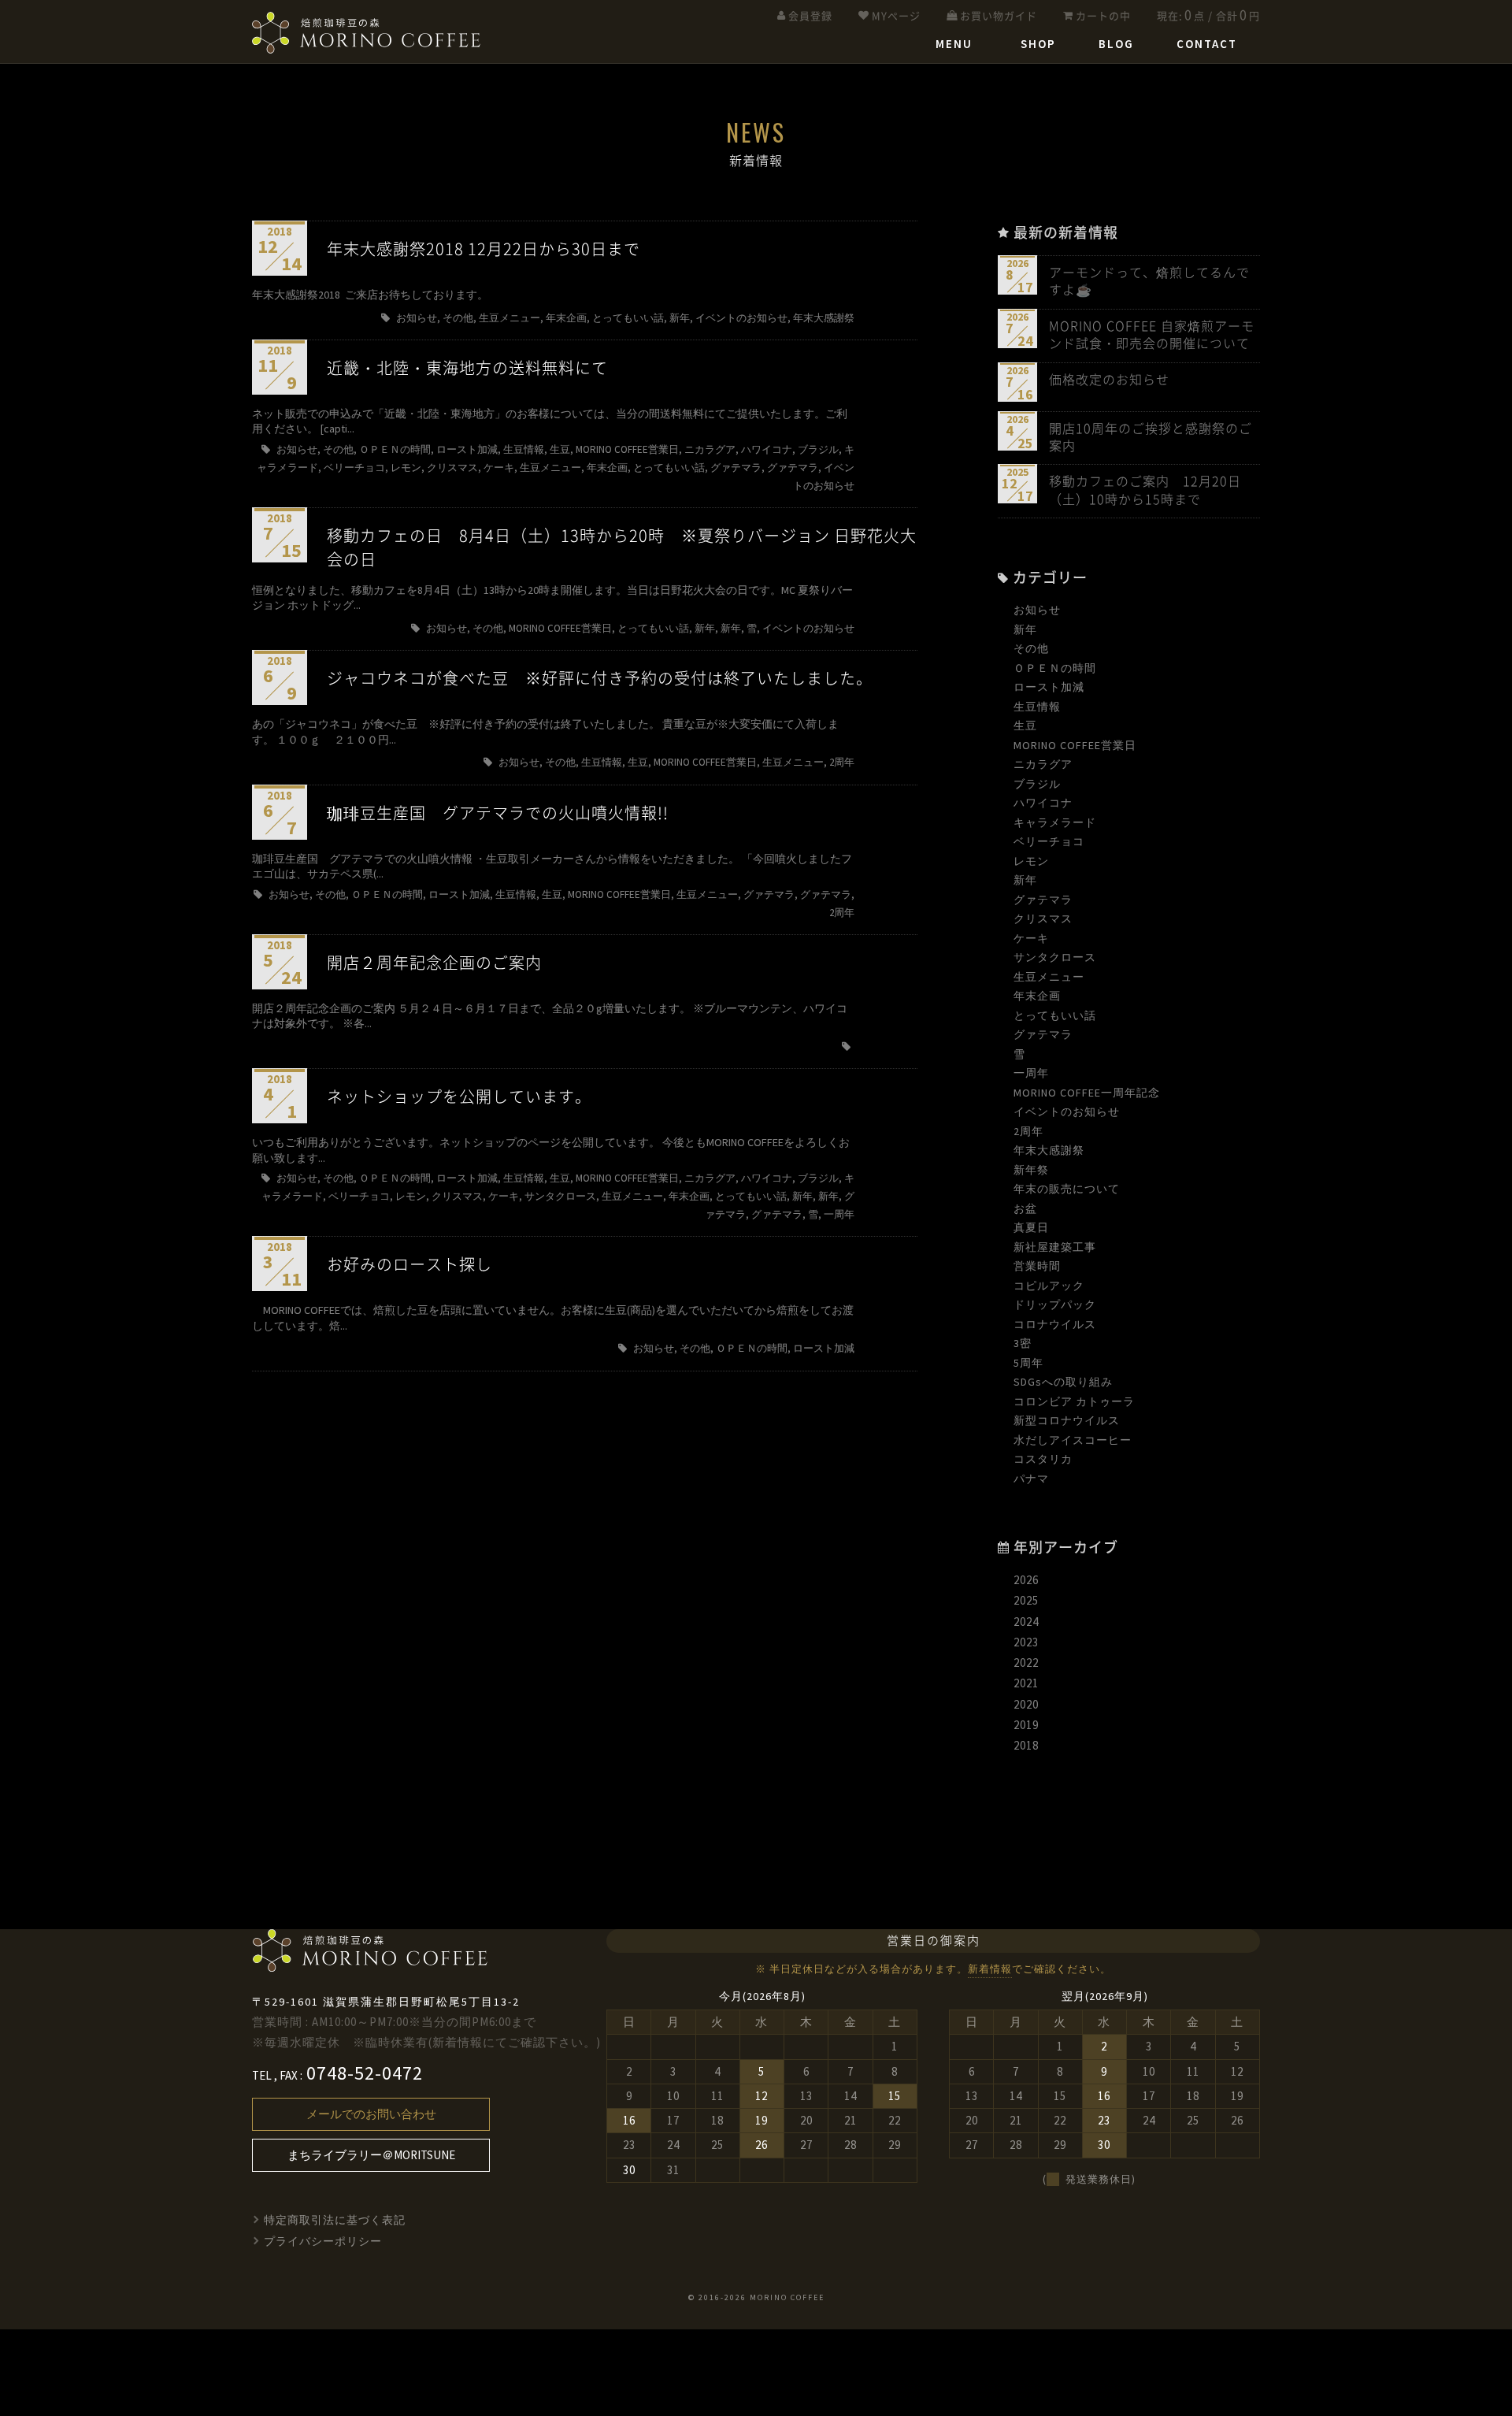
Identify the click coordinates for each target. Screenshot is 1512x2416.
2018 (1026, 1745)
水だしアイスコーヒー (1073, 1440)
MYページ (896, 16)
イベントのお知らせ (1067, 1112)
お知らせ (1037, 610)
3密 (1023, 1343)
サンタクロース (1055, 957)
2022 (1026, 1663)
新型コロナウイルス (1067, 1420)
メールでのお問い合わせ (371, 2114)
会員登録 (810, 16)
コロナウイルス (1055, 1324)
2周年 (1028, 1131)
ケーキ (1031, 938)
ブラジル (1037, 784)
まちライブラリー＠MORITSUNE (371, 2155)
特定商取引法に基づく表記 (335, 2220)
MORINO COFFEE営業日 (1075, 745)
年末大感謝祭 (1049, 1150)
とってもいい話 (1055, 1015)
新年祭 (1031, 1170)
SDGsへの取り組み (1063, 1382)
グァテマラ (1043, 900)
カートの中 (1103, 16)
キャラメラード (1055, 822)
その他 (1031, 648)
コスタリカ (1043, 1459)
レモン (1031, 861)
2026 (1026, 1580)
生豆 (1025, 726)
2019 (1026, 1725)
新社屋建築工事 (1055, 1247)
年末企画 (1037, 996)
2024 (1026, 1622)
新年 (1025, 629)
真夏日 (1031, 1227)
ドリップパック (1055, 1304)
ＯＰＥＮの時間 (1055, 668)
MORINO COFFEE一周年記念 (1087, 1093)
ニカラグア (1043, 764)
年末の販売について (1067, 1189)
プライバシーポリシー (323, 2241)
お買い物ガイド (999, 16)
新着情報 (990, 1969)
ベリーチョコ (1049, 841)
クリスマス (1043, 919)
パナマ (1031, 1479)
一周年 (1031, 1073)
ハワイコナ (1043, 803)
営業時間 (1037, 1266)
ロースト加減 (1049, 687)
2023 (1026, 1642)
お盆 (1025, 1208)
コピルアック (1049, 1286)
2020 (1026, 1704)
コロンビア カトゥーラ (1074, 1401)
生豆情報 (1037, 707)
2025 (1026, 1600)
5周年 (1028, 1363)
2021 (1026, 1683)
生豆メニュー (1049, 977)
